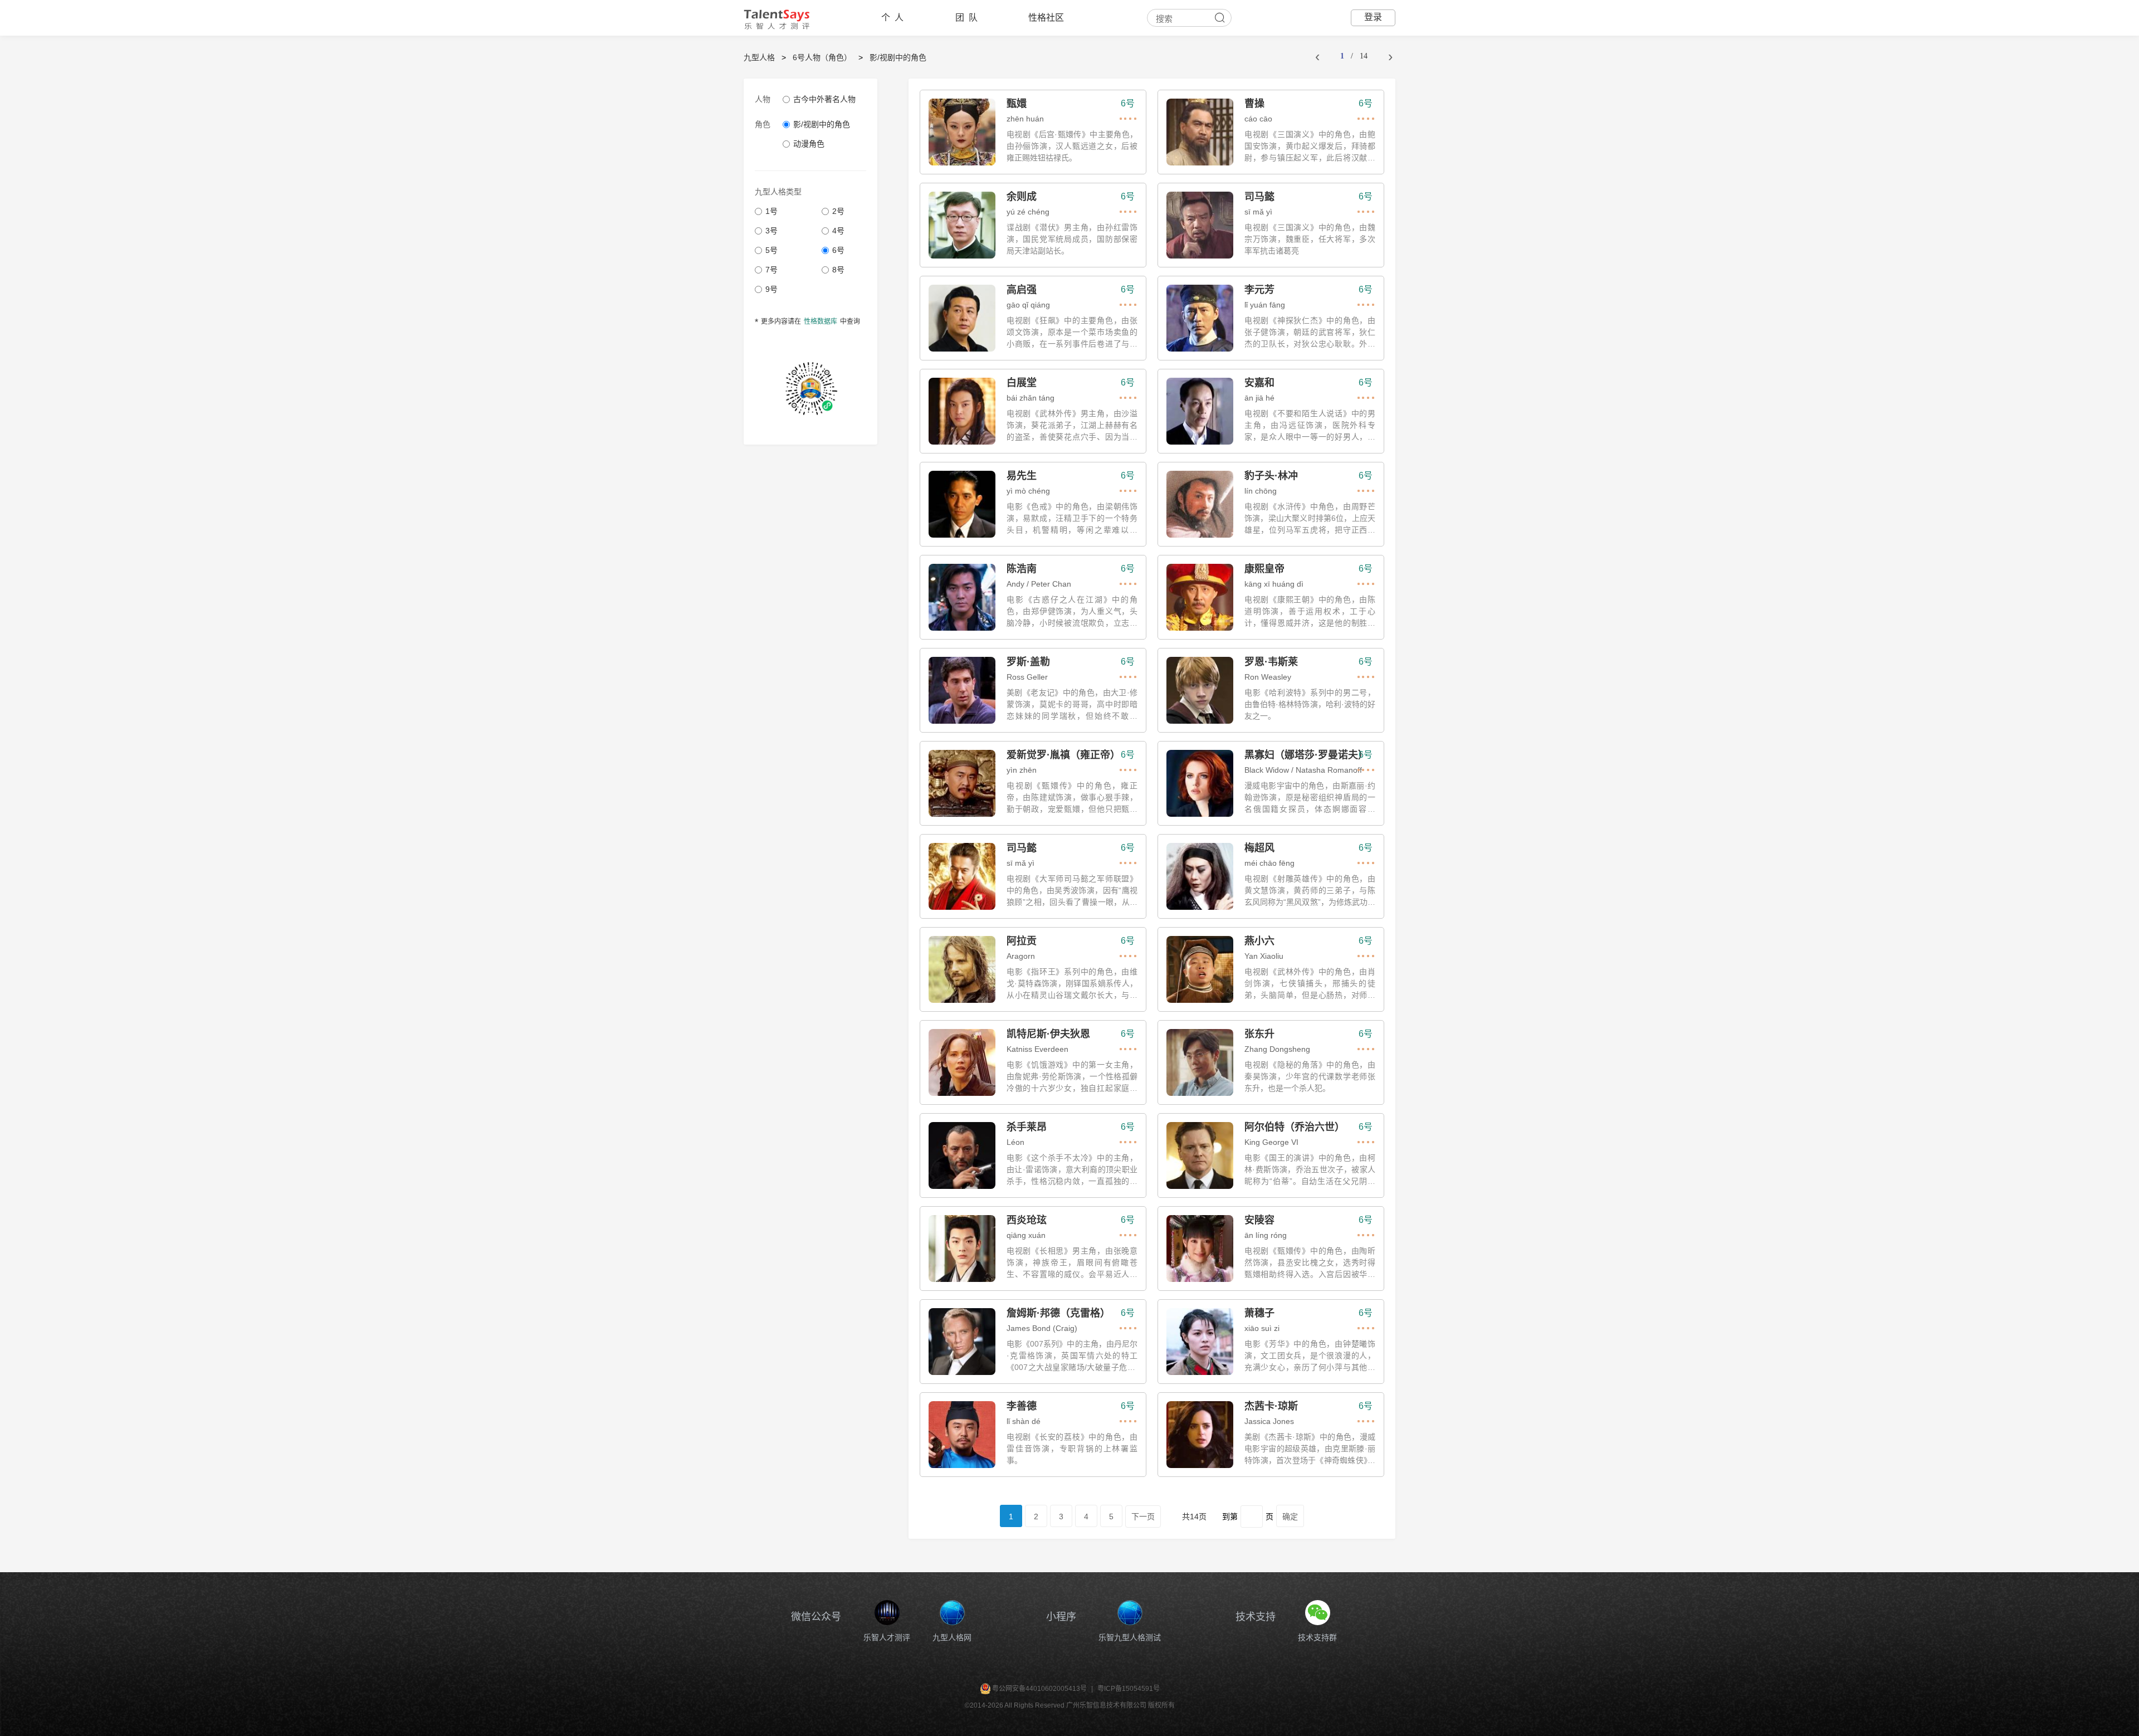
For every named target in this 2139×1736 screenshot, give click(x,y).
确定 (1290, 1516)
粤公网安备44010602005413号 (1039, 1689)
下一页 (1143, 1517)
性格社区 (1046, 18)
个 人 (892, 18)
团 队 (966, 18)
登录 (1373, 17)
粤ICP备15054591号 (1129, 1689)
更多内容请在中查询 (807, 323)
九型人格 (759, 57)
